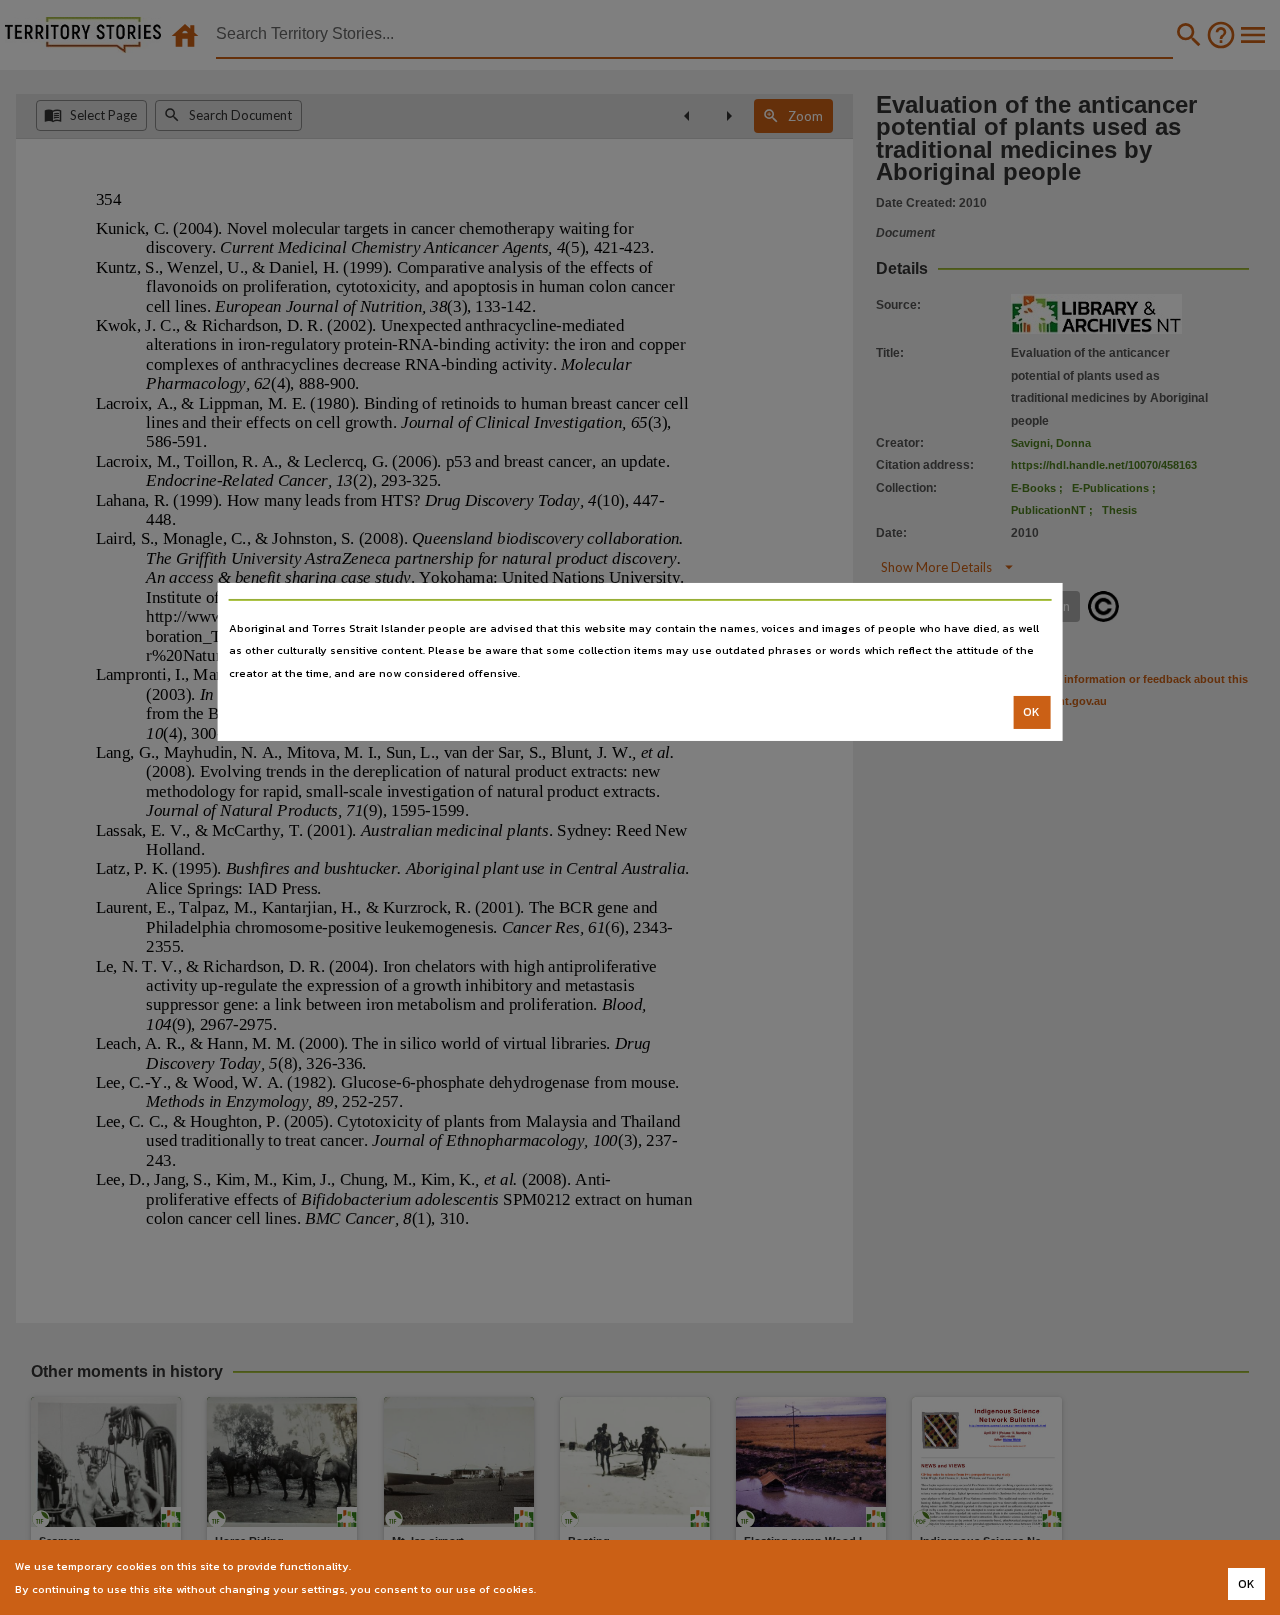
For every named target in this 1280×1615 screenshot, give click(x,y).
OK (1031, 712)
